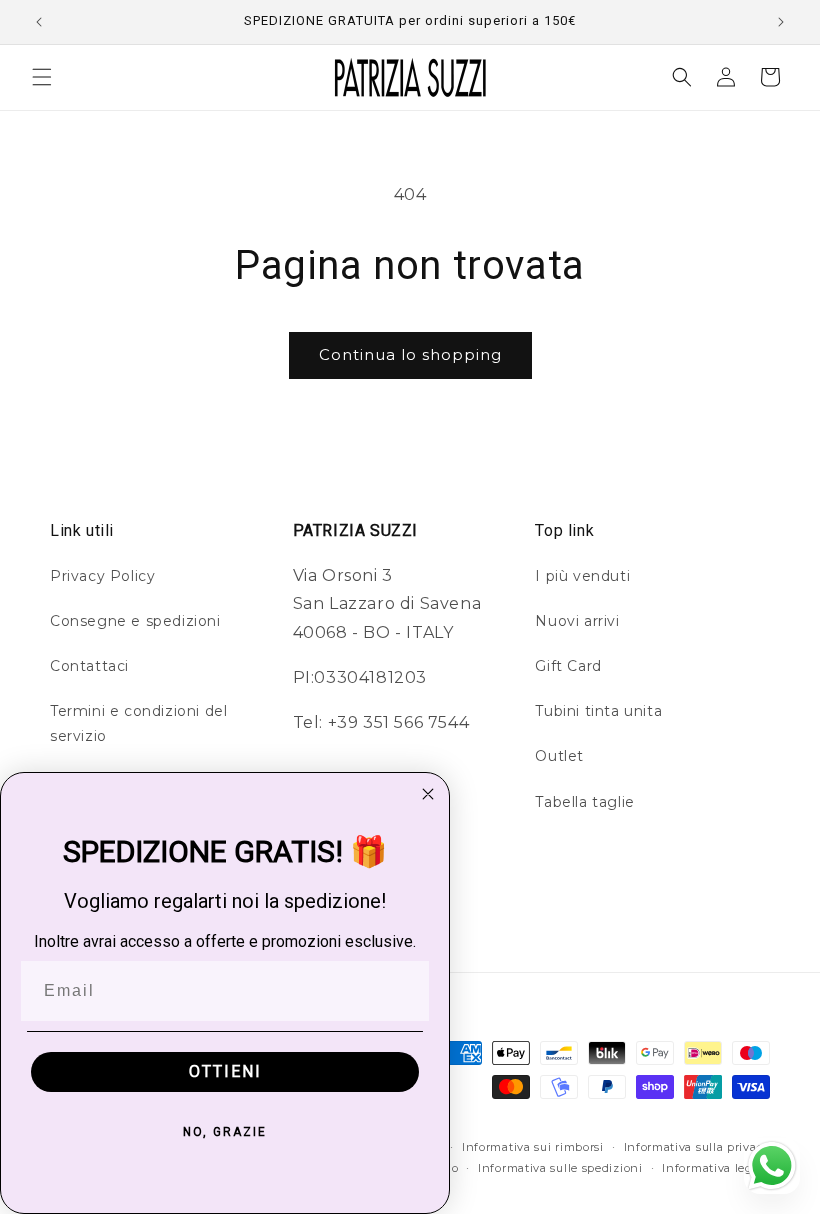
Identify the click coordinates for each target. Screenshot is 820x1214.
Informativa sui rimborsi (533, 1147)
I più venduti (582, 576)
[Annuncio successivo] (781, 22)
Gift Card (568, 666)
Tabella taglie (584, 802)
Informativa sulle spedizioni (560, 1168)
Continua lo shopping (410, 354)
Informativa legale (716, 1168)
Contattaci (89, 666)
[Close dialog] (428, 794)
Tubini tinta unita (598, 711)
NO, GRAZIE (225, 1132)
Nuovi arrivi (577, 621)
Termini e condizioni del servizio (138, 723)
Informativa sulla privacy (697, 1147)
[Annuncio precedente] (39, 22)
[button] (42, 77)
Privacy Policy (102, 576)
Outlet (559, 756)
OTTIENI (225, 1071)
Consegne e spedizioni (135, 621)
